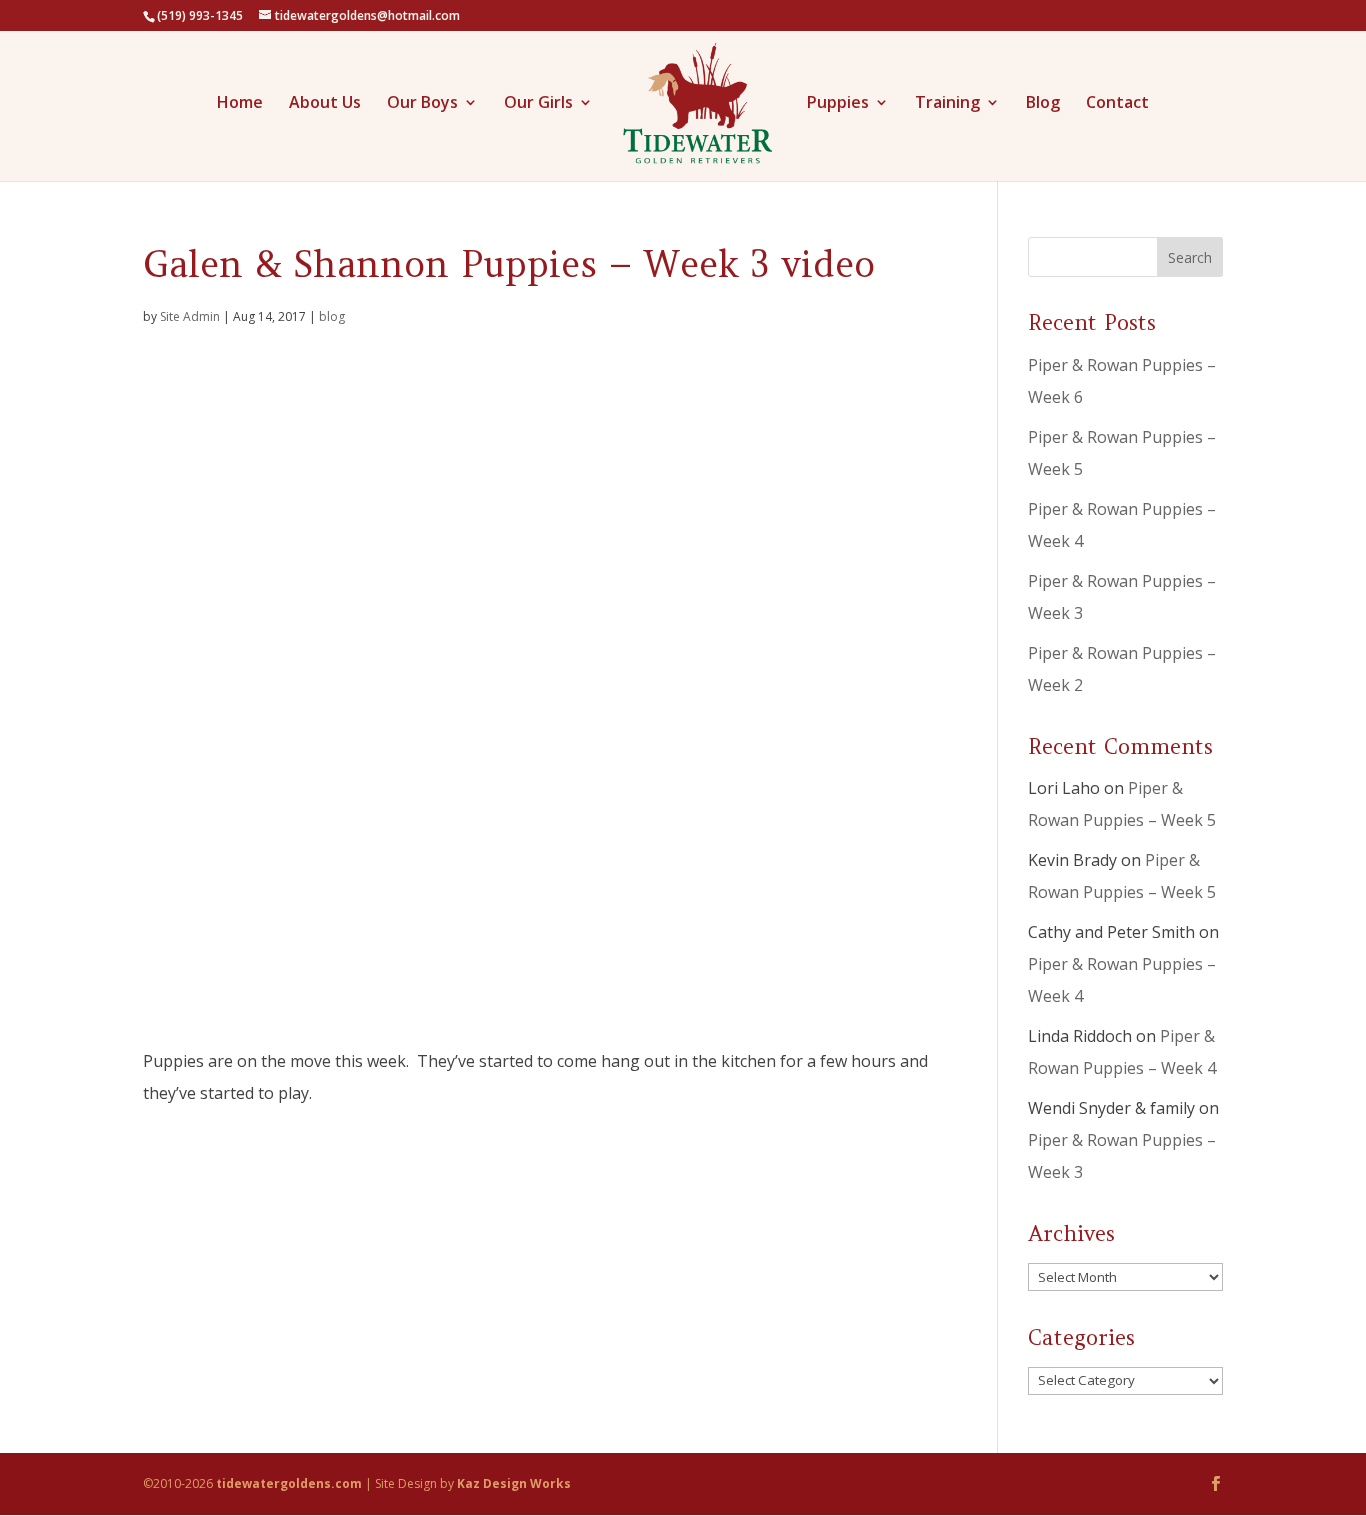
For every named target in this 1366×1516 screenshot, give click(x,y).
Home (240, 104)
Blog (1043, 104)
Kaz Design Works (514, 1483)
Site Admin (190, 316)
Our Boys (422, 104)
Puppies (838, 104)
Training (947, 104)
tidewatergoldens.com (289, 1483)
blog (332, 316)
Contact (1117, 104)
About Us (325, 104)
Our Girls (538, 104)
